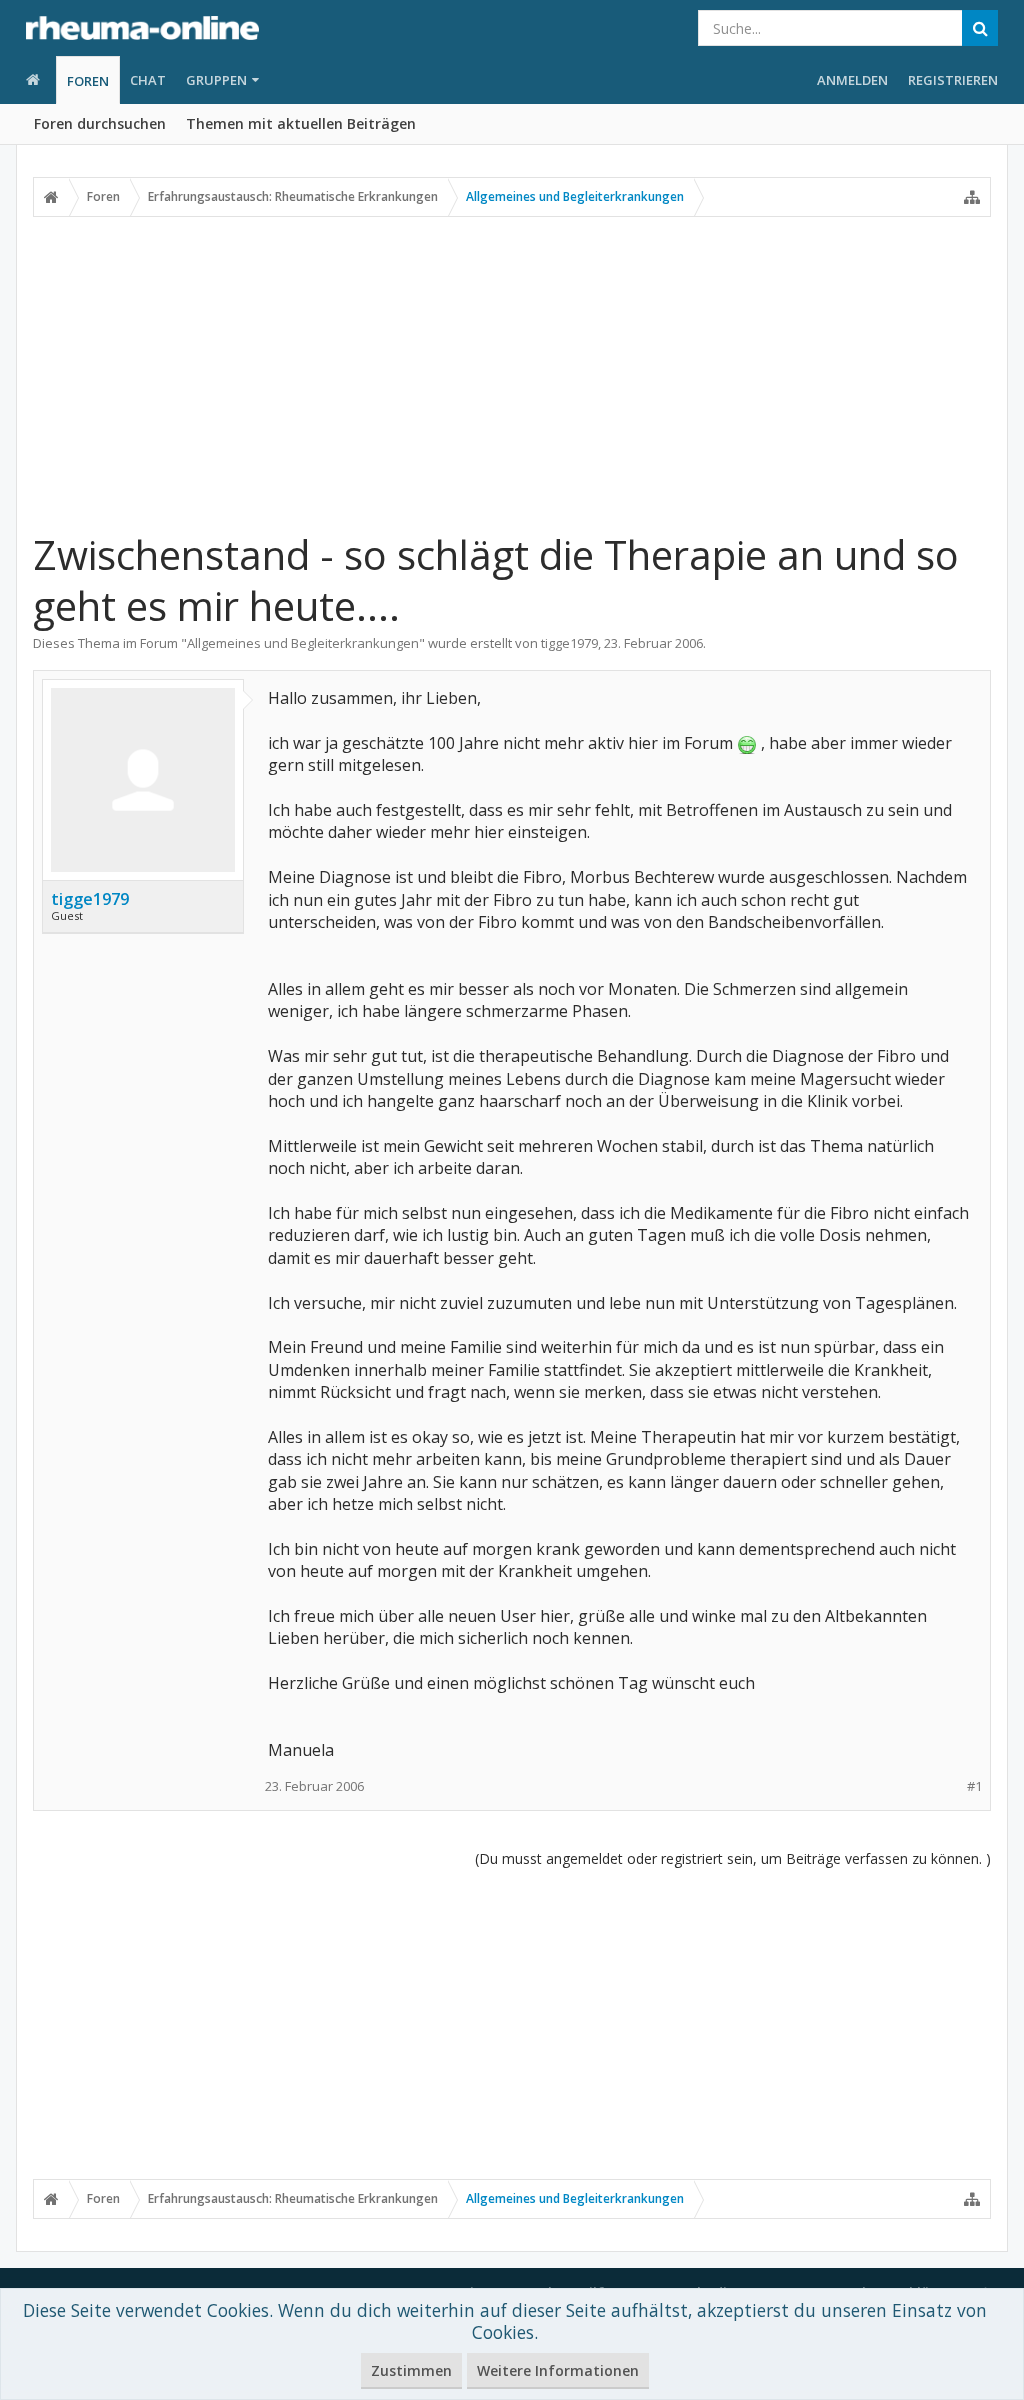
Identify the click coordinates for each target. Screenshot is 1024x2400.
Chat (148, 80)
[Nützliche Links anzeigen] (972, 197)
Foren (88, 81)
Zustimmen (411, 2370)
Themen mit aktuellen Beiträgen (301, 123)
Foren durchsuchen (100, 123)
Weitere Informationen (558, 2370)
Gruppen (216, 80)
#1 (974, 1786)
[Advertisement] (512, 373)
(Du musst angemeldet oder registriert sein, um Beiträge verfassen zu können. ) (733, 1858)
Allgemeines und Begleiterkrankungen (303, 643)
